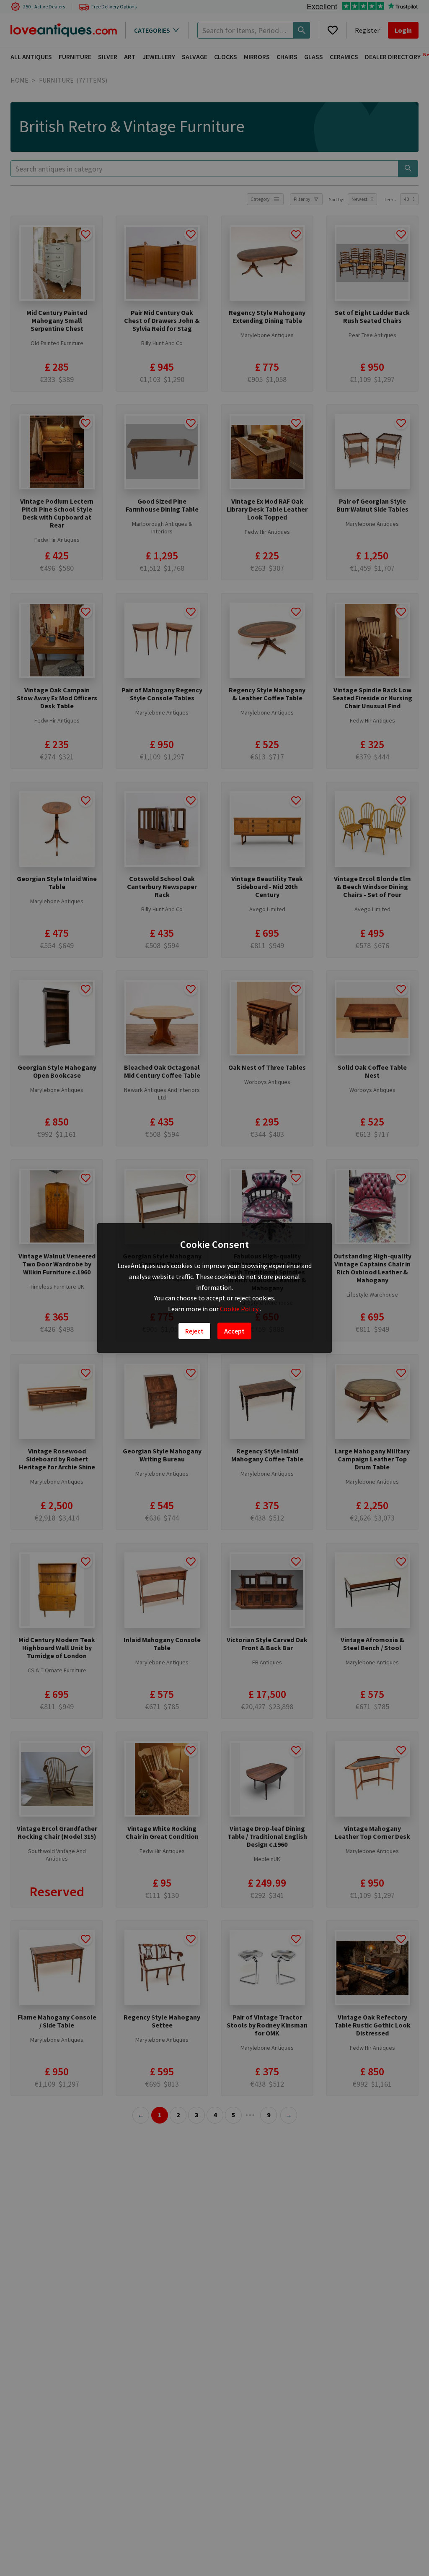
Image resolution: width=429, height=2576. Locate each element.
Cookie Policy (240, 1309)
